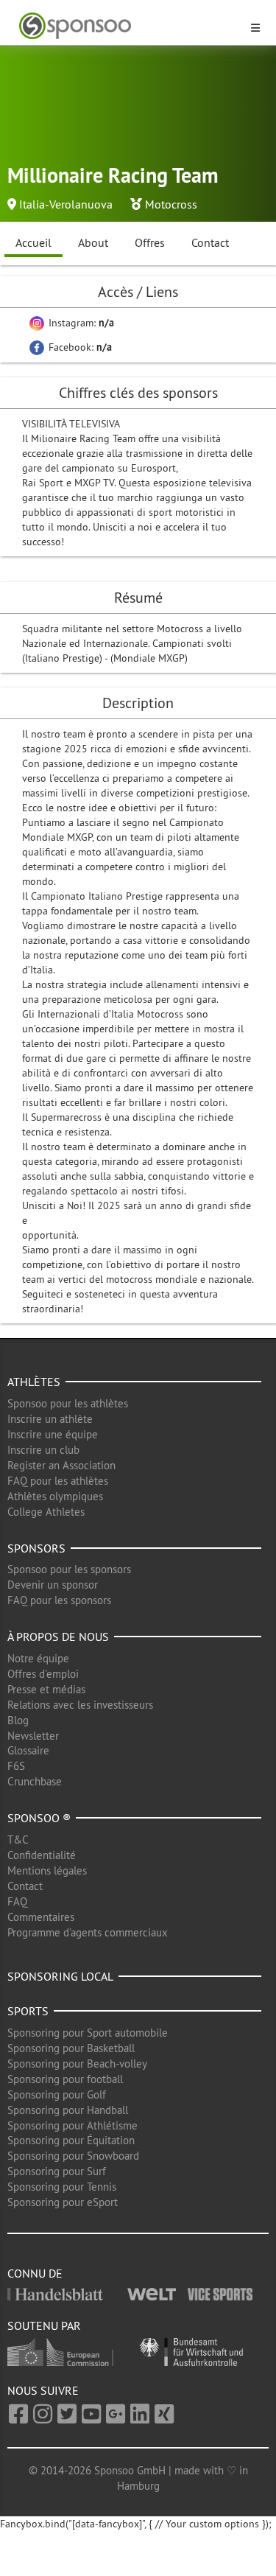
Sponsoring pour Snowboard (73, 2156)
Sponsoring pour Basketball (71, 2048)
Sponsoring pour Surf (57, 2171)
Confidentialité (42, 1855)
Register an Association (61, 1465)
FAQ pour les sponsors (59, 1600)
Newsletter (33, 1736)
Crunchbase (35, 1781)
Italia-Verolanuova (66, 204)
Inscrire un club (43, 1450)
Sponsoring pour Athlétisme (72, 2125)
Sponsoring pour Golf (57, 2094)
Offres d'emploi (43, 1674)
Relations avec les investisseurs (80, 1705)
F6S (16, 1766)
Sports (28, 2011)
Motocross (171, 204)
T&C (18, 1840)
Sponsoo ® (39, 1818)
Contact (210, 242)
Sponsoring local (60, 1976)
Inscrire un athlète (50, 1419)
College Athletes (46, 1512)
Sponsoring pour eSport (63, 2202)
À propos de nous (58, 1637)
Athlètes (34, 1382)
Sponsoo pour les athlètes (68, 1403)
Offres (150, 242)
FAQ (17, 1901)
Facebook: (79, 347)
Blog (18, 1720)
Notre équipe (38, 1658)
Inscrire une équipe (53, 1434)
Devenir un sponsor (53, 1585)
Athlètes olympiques (55, 1496)
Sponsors (36, 1548)
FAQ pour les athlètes (58, 1481)
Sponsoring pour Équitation (71, 2140)
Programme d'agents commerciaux (88, 1932)
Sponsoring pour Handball (68, 2110)
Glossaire (28, 1750)
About (93, 242)
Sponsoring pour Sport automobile (88, 2033)
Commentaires (41, 1917)
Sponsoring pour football (65, 2079)
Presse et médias (46, 1689)
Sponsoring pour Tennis (62, 2187)
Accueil (33, 242)
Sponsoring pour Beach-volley (77, 2064)
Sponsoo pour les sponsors (69, 1569)
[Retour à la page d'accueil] (129, 26)
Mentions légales (47, 1870)
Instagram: (80, 323)
